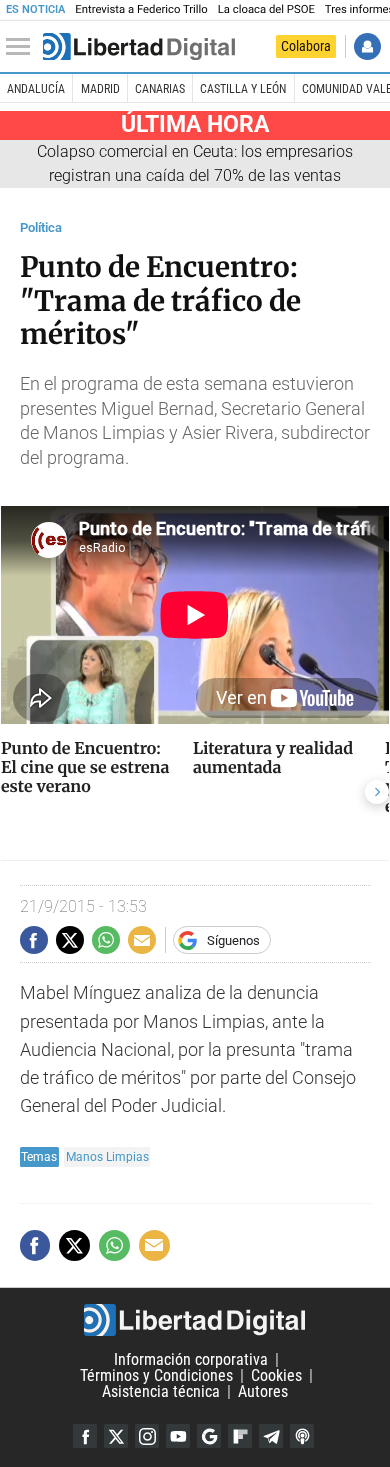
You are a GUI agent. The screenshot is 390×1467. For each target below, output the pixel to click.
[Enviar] (106, 940)
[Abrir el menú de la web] (23, 47)
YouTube (178, 1436)
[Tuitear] (70, 940)
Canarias (160, 89)
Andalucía (36, 89)
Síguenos (233, 940)
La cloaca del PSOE (266, 9)
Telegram (271, 1436)
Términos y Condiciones (156, 1375)
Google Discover (209, 1436)
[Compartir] (34, 940)
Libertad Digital (195, 1320)
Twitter (116, 1436)
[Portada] (139, 47)
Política (41, 227)
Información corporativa (191, 1359)
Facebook (85, 1436)
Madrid (100, 89)
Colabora (306, 46)
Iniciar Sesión (367, 46)
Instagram (147, 1436)
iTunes (302, 1436)
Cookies (276, 1375)
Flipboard (240, 1436)
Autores (263, 1391)
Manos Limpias (107, 1156)
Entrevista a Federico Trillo (141, 9)
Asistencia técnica (161, 1391)
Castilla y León (243, 89)
